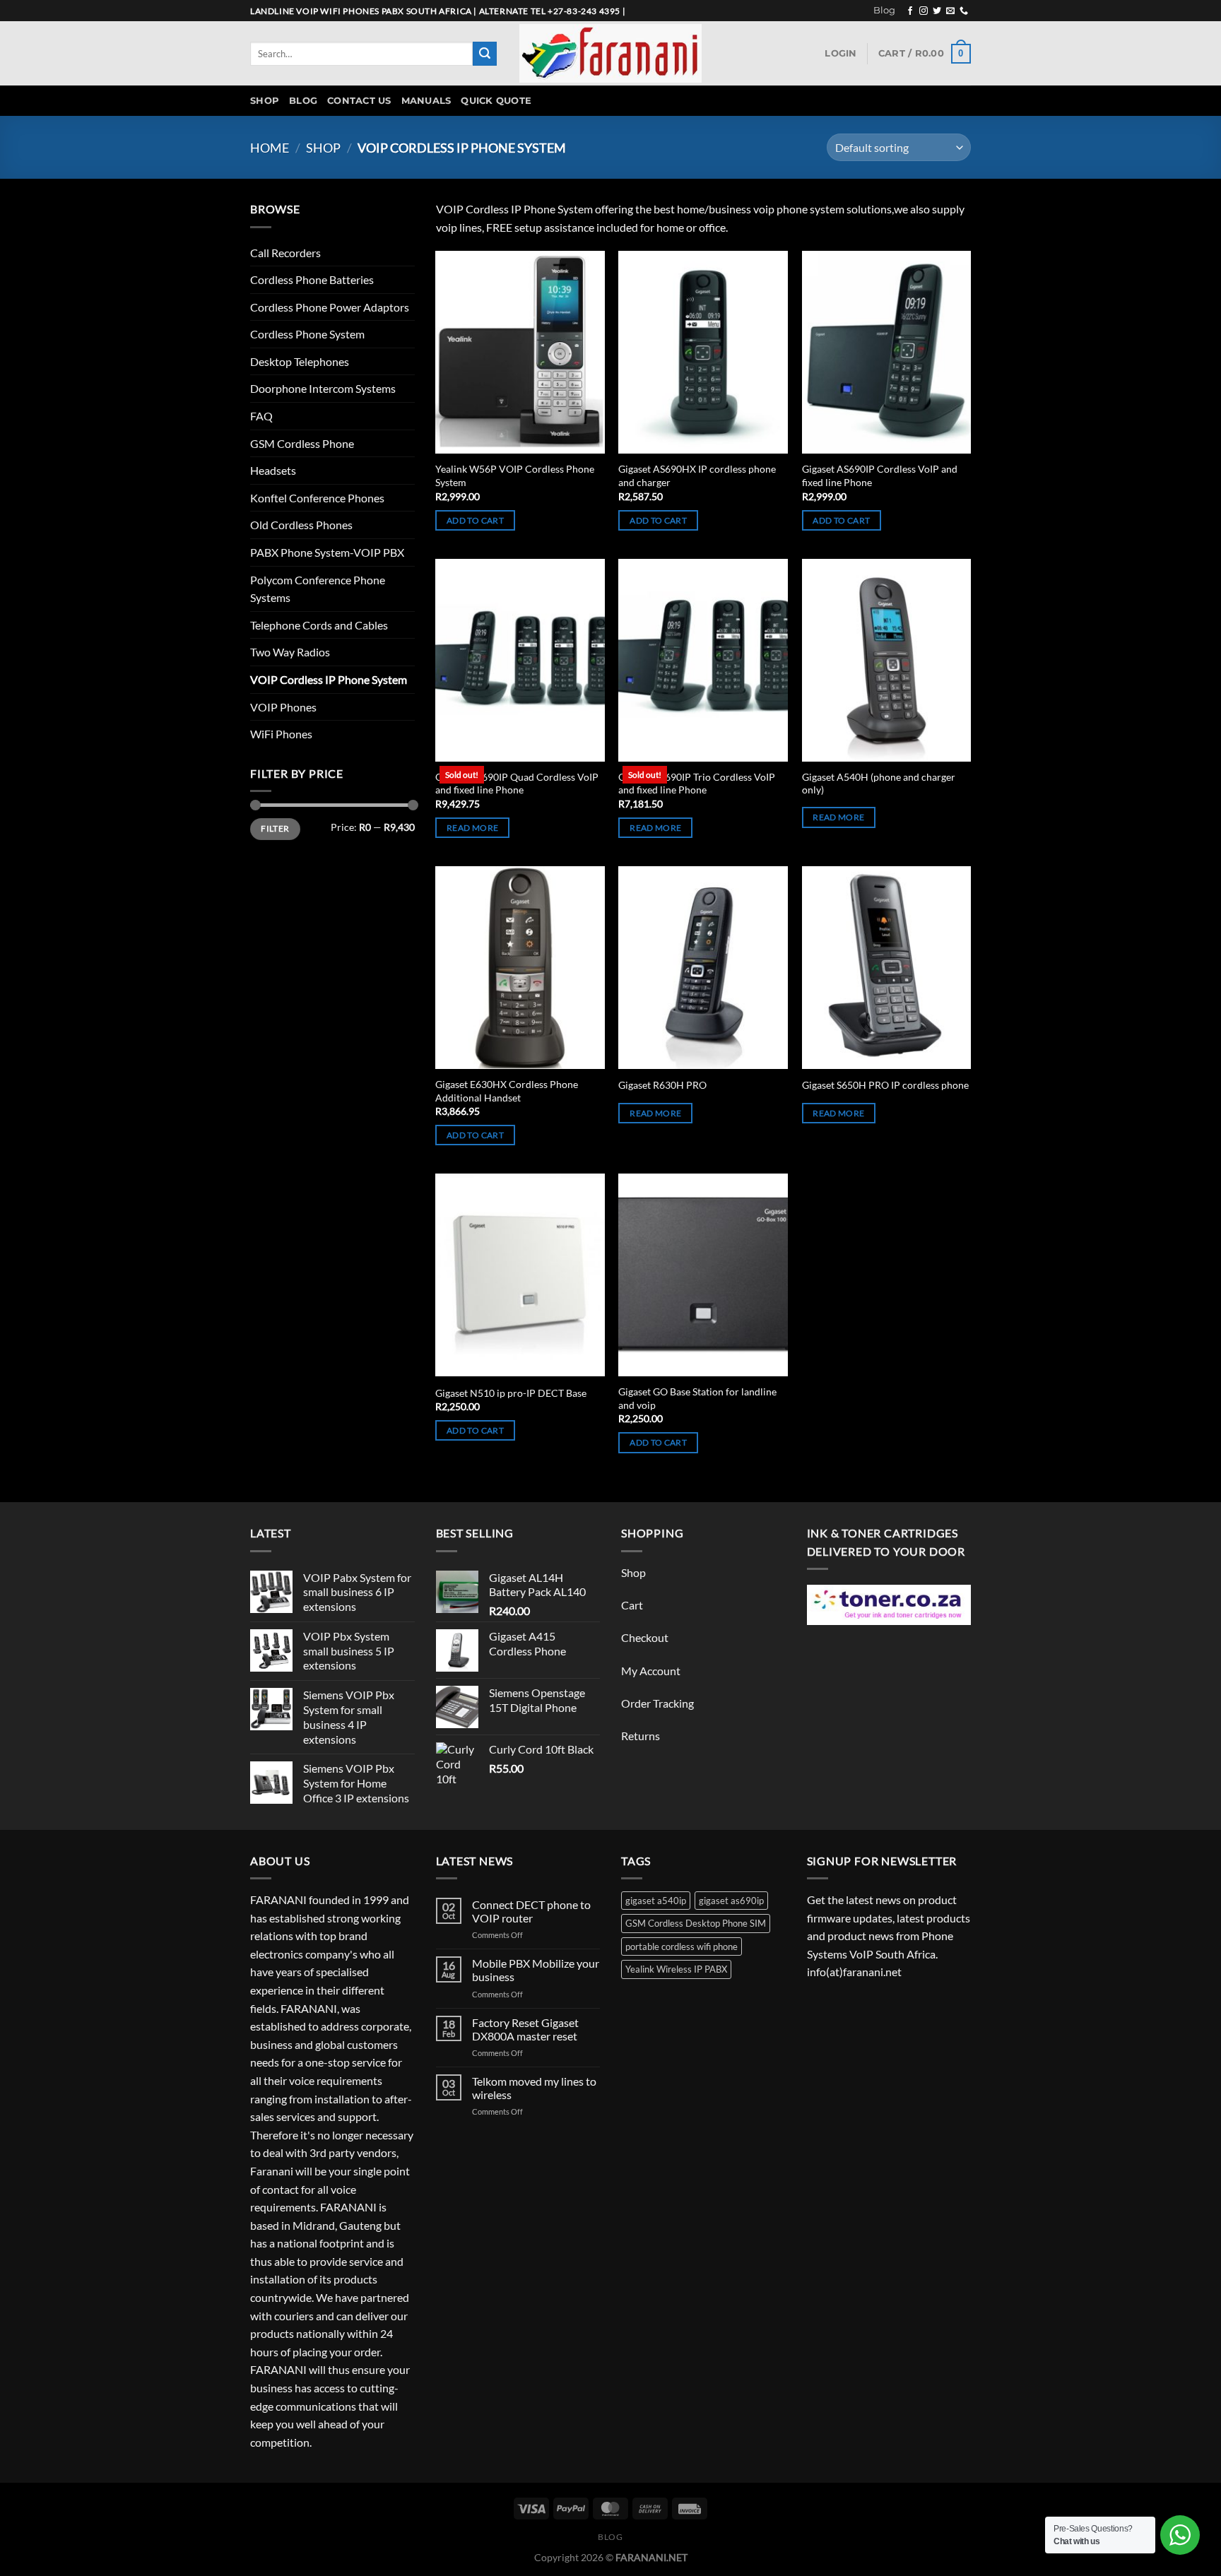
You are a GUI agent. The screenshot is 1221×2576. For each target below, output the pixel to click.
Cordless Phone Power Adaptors (330, 307)
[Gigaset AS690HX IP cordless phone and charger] (703, 352)
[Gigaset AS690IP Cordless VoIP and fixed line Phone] (887, 352)
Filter (275, 828)
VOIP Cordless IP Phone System (329, 679)
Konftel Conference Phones (317, 498)
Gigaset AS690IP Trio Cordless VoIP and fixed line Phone (697, 784)
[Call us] (964, 11)
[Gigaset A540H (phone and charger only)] (887, 660)
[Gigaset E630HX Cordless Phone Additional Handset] (520, 968)
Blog (884, 10)
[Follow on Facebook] (910, 11)
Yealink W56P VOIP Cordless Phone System (515, 475)
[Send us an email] (950, 11)
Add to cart (475, 520)
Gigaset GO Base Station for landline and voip (697, 1398)
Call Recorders (285, 253)
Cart (632, 1605)
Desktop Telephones (300, 361)
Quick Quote (496, 101)
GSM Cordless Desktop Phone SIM (696, 1923)
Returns (641, 1736)
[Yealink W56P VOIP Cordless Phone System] (520, 352)
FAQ (261, 416)
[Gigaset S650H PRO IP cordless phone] (887, 968)
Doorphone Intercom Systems (323, 388)
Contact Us (359, 101)
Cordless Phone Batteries (312, 279)
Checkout (645, 1637)
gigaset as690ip (731, 1901)
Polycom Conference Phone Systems (318, 589)
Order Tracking (657, 1703)
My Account (651, 1671)
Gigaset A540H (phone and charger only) (879, 784)
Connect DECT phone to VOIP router (531, 1911)
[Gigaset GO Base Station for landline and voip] (703, 1275)
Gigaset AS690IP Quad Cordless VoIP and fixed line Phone (517, 784)
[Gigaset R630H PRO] (703, 968)
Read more (472, 828)
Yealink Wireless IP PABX (676, 1969)
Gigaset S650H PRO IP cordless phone (885, 1085)
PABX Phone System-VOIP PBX (327, 552)
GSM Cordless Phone (302, 443)
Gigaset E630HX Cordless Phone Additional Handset (507, 1091)
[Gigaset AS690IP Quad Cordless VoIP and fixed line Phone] (520, 660)
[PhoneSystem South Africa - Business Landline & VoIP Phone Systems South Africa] (610, 53)
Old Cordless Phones (301, 525)
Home (270, 148)
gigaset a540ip (656, 1901)
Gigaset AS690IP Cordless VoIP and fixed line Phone (880, 475)
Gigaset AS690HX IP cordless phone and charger (697, 475)
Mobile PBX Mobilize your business (536, 1970)
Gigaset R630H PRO (662, 1085)
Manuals (426, 101)
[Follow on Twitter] (937, 11)
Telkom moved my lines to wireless (534, 2088)
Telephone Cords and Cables (319, 625)
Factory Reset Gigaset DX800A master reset (525, 2029)
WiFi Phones (281, 734)
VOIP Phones (283, 707)
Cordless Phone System (307, 334)
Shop (265, 101)
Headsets (273, 470)
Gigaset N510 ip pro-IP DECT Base (511, 1393)
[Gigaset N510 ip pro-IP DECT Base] (520, 1275)
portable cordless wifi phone (682, 1946)
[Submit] (485, 54)
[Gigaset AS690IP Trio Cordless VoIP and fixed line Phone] (703, 660)
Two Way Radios (290, 652)
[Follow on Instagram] (924, 11)
